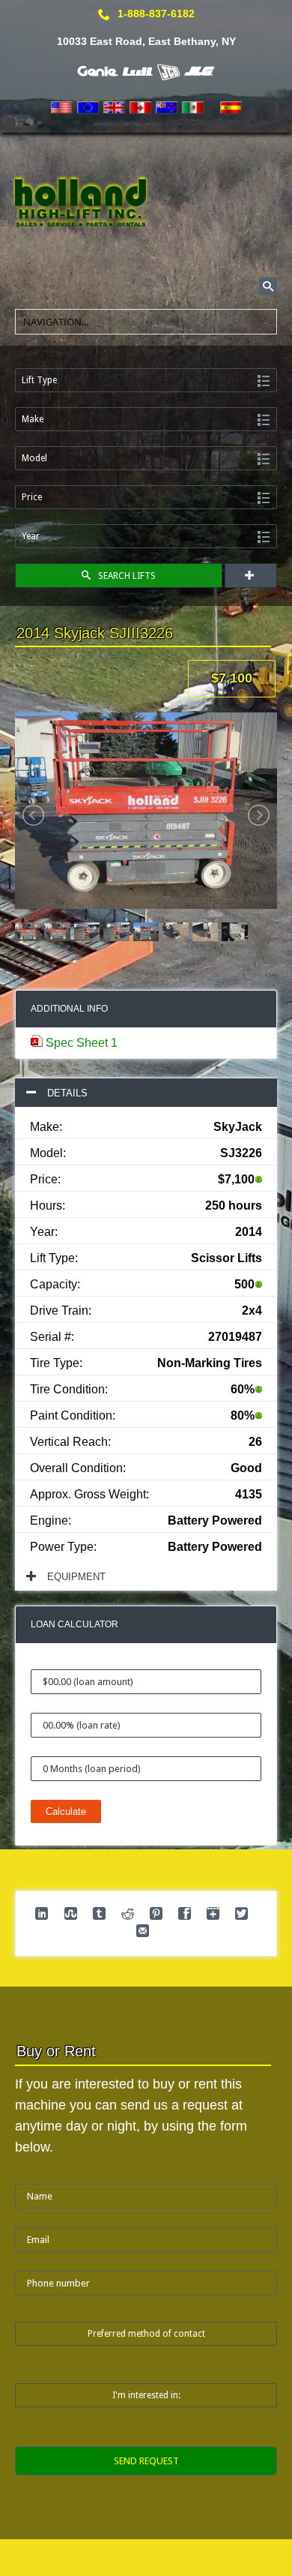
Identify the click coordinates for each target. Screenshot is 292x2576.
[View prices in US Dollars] (62, 108)
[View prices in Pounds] (114, 108)
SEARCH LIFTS (127, 576)
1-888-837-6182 (156, 13)
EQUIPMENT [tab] (76, 1577)
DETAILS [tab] (67, 1093)
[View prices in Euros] (88, 108)
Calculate (66, 1811)
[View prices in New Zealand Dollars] (167, 108)
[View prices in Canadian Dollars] (140, 108)
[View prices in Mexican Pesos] (193, 108)
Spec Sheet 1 (82, 1043)
